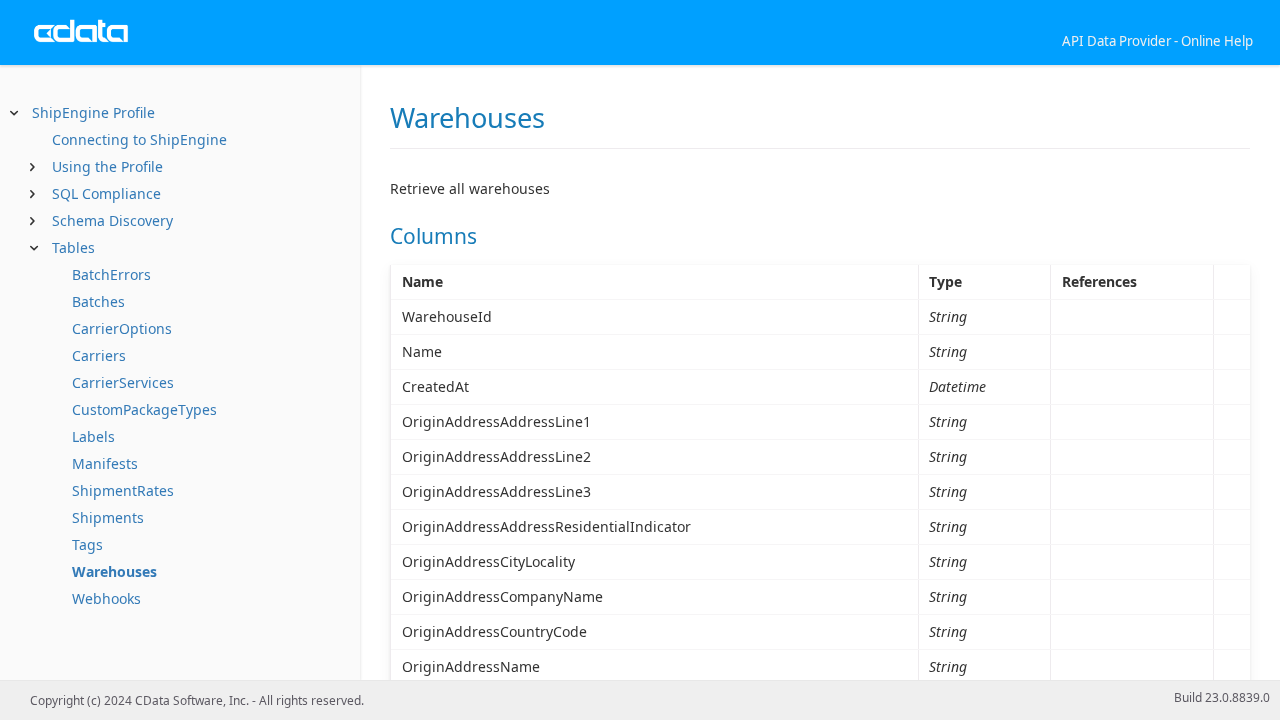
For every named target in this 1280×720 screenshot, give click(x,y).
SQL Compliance (106, 193)
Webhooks (106, 598)
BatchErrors (111, 274)
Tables (73, 247)
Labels (93, 436)
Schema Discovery (112, 220)
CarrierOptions (122, 328)
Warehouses (114, 571)
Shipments (108, 517)
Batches (98, 301)
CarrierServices (123, 382)
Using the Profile (107, 166)
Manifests (105, 463)
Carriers (99, 355)
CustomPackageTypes (144, 409)
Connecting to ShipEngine (139, 139)
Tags (87, 544)
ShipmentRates (123, 490)
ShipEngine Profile (93, 112)
